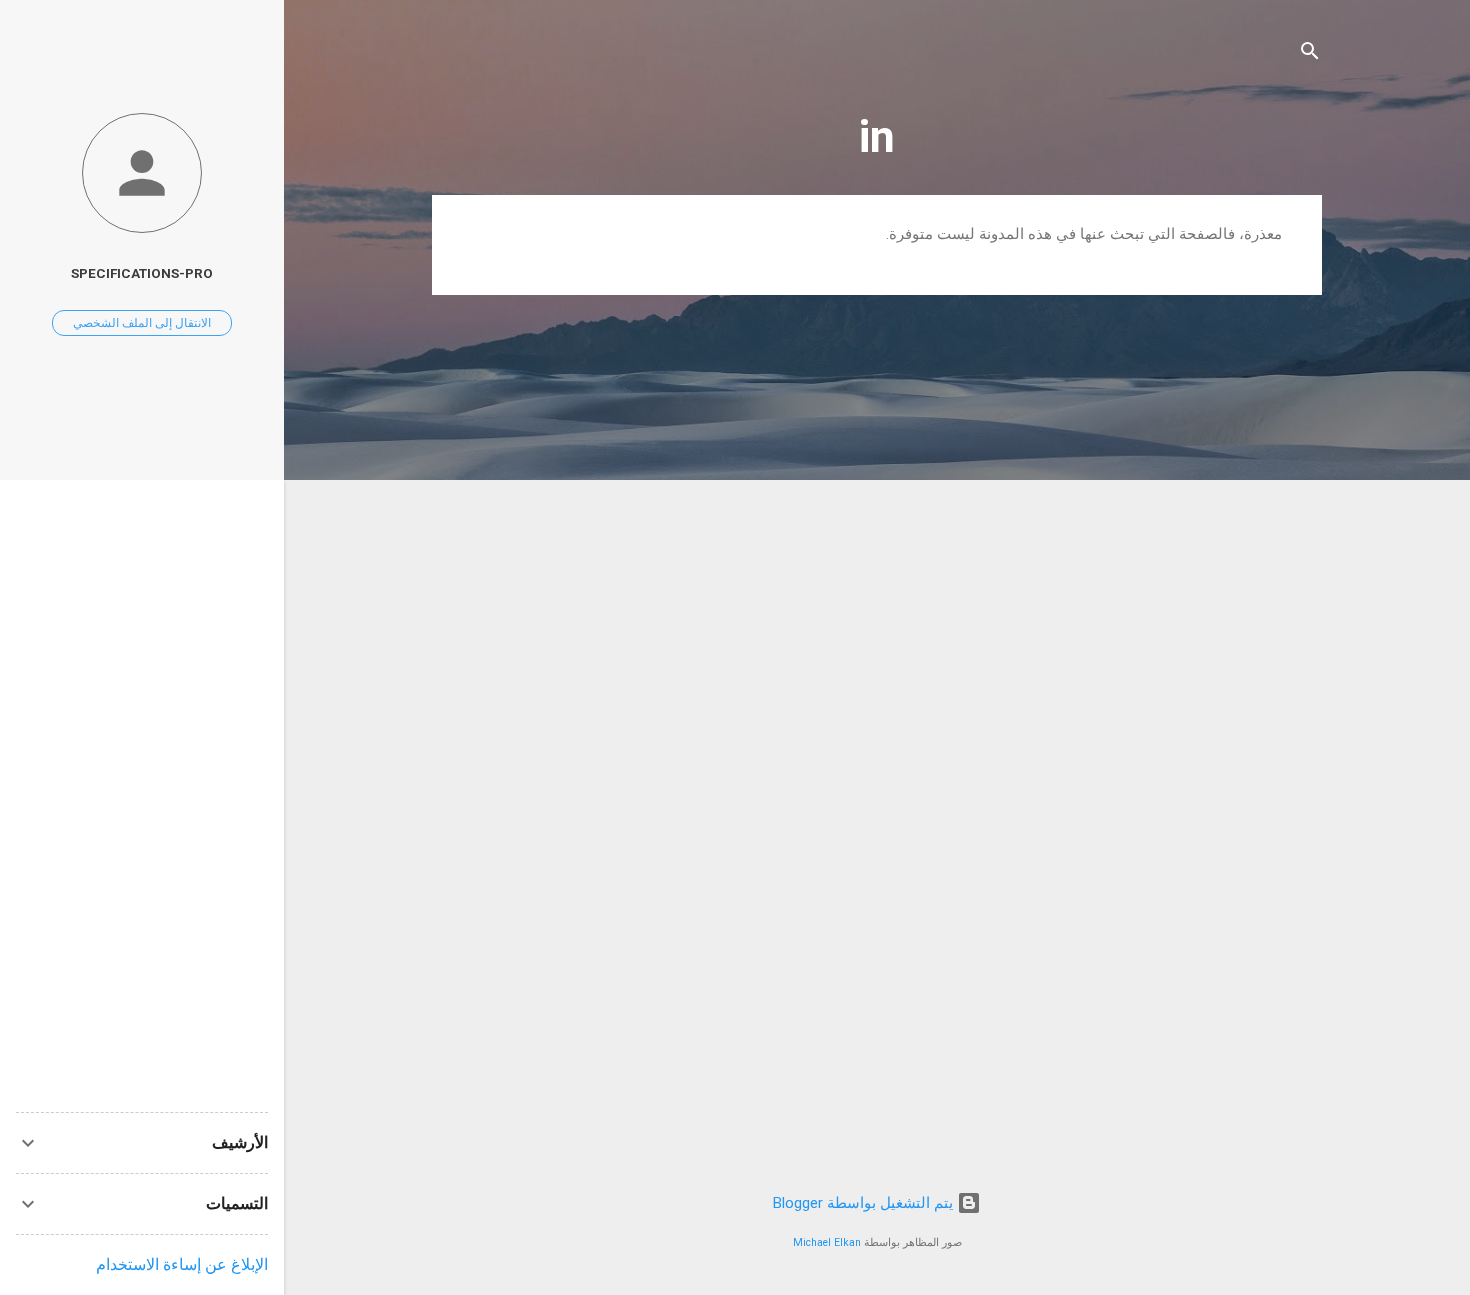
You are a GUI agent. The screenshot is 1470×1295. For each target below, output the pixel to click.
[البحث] (1310, 54)
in (877, 136)
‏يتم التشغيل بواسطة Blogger (865, 1203)
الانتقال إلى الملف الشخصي (142, 323)
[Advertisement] (142, 796)
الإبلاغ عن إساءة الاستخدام (182, 1264)
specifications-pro (142, 273)
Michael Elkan (827, 1242)
